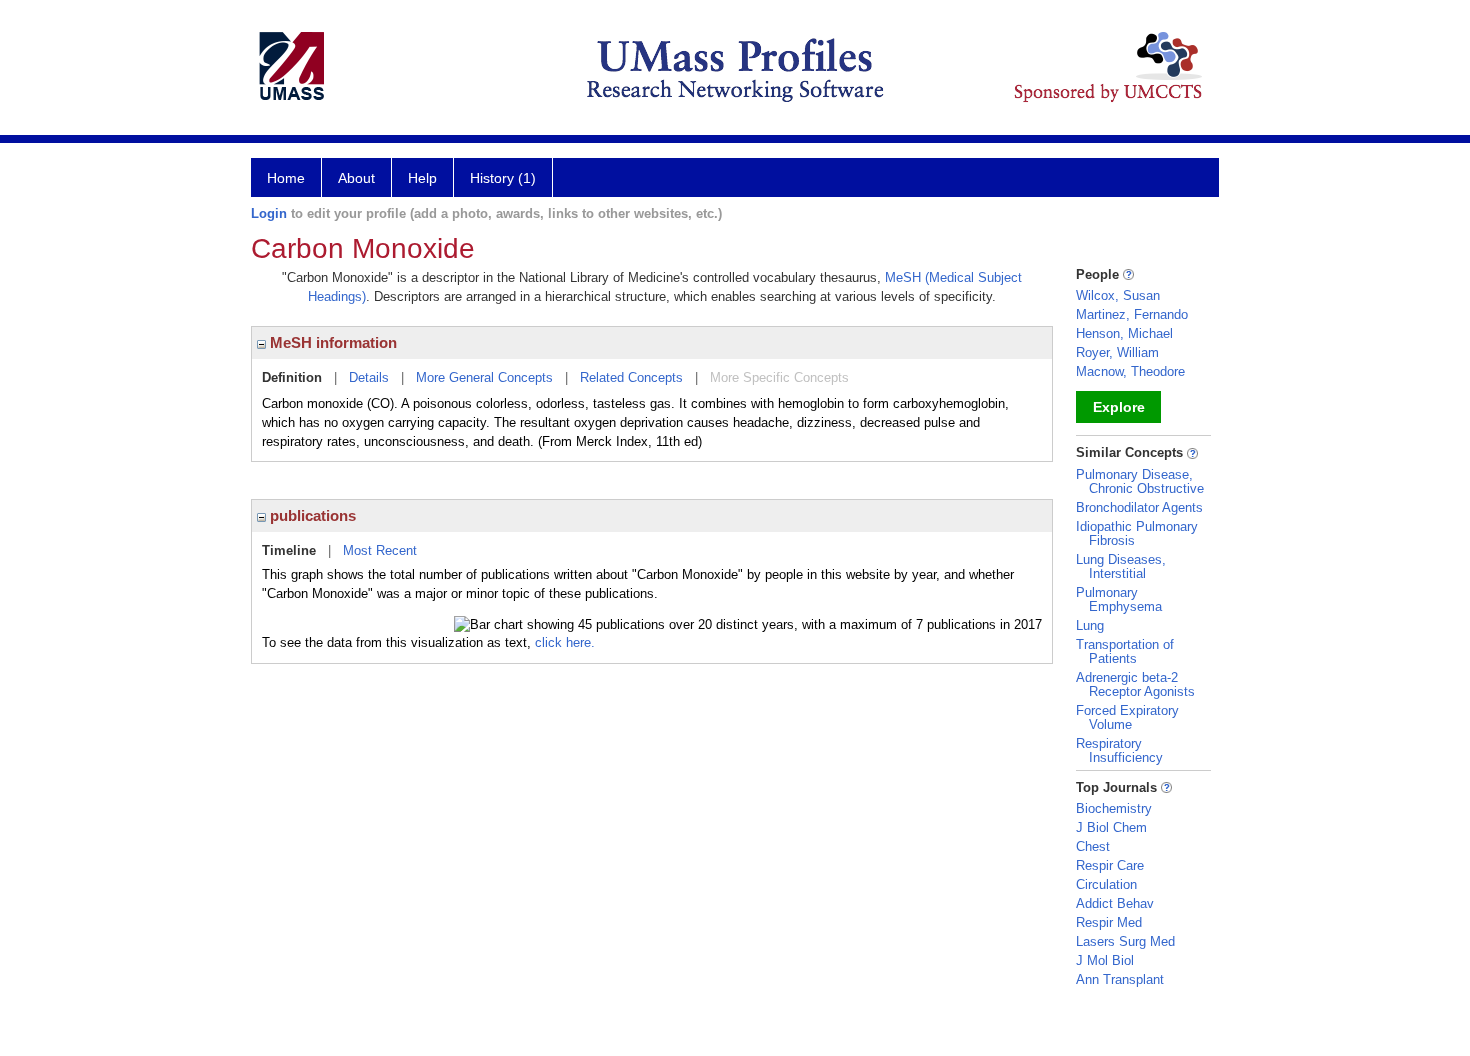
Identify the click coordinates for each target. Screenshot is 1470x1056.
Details (369, 377)
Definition (292, 377)
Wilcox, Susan (1118, 295)
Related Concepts (631, 377)
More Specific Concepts (779, 377)
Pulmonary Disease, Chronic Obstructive (1140, 481)
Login (269, 213)
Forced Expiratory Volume (1127, 717)
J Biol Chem (1111, 827)
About (356, 178)
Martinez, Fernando (1132, 314)
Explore (1119, 407)
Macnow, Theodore (1130, 371)
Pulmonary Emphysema (1119, 599)
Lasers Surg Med (1125, 941)
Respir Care (1110, 865)
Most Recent (380, 550)
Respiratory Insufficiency (1119, 750)
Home (286, 178)
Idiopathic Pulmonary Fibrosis (1137, 533)
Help (422, 178)
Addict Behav (1115, 903)
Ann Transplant (1120, 979)
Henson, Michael (1124, 333)
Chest (1093, 846)
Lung (1090, 625)
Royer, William (1117, 352)
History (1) (503, 178)
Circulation (1106, 884)
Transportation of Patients (1125, 651)
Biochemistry (1114, 808)
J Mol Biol (1105, 960)
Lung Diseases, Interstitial (1121, 566)
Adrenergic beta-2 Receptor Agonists (1135, 684)
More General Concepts (484, 377)
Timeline (289, 550)
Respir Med (1109, 922)
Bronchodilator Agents (1139, 507)
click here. (565, 642)
